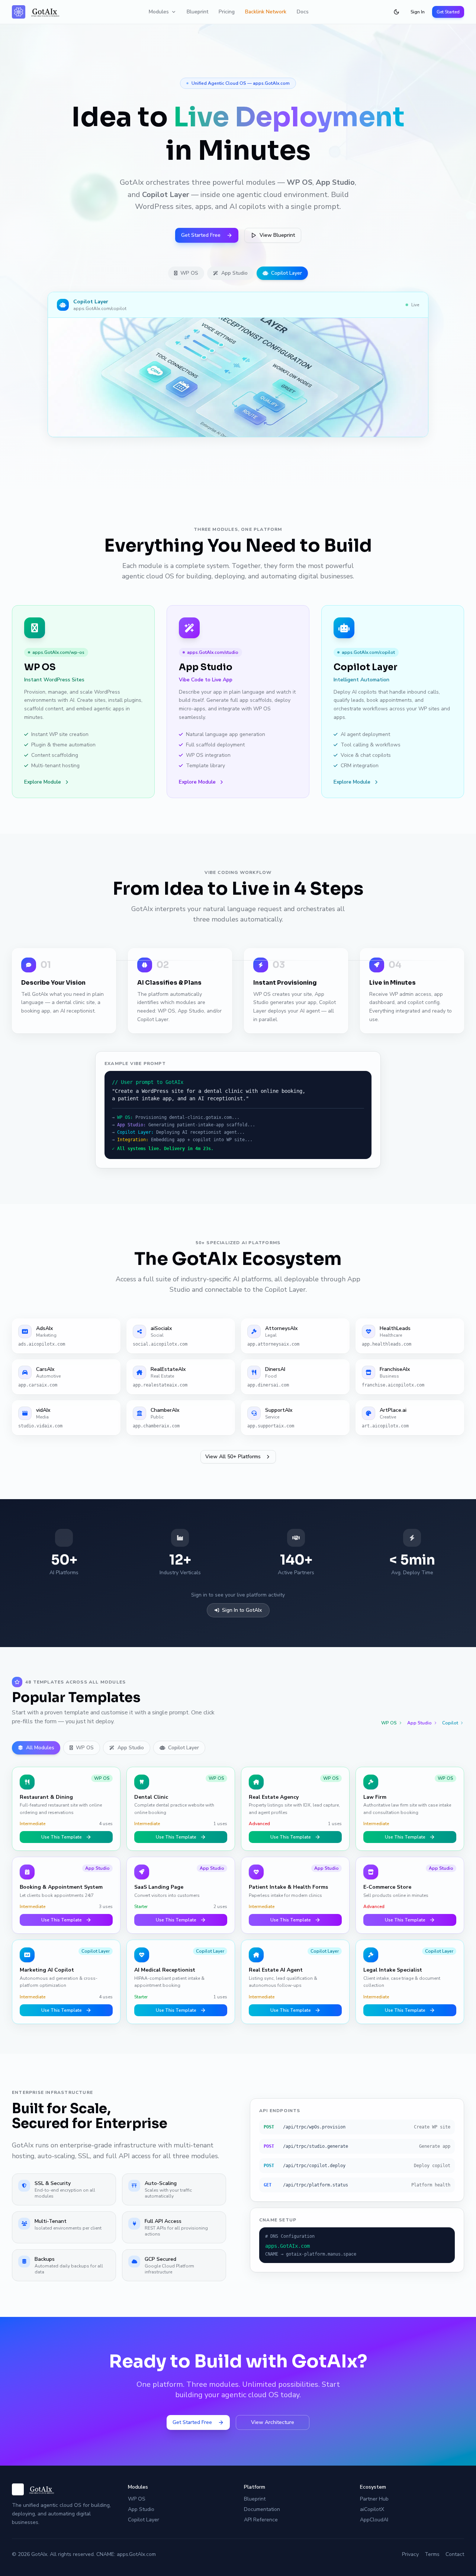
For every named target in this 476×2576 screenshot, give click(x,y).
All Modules (40, 1748)
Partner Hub (374, 2499)
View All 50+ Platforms (233, 1457)
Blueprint (197, 12)
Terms (432, 2554)
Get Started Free (201, 235)
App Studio (234, 273)
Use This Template (62, 1837)
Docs (303, 12)
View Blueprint (277, 235)
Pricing (227, 12)
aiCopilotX (372, 2509)
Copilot (450, 1723)
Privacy (410, 2554)
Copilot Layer (287, 273)
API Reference (261, 2520)
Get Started (448, 12)
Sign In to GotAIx (242, 1610)
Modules (159, 12)
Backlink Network (266, 12)
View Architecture (273, 2422)
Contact (455, 2554)
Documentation (262, 2509)
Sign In (418, 12)
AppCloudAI (374, 2520)
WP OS (189, 273)
